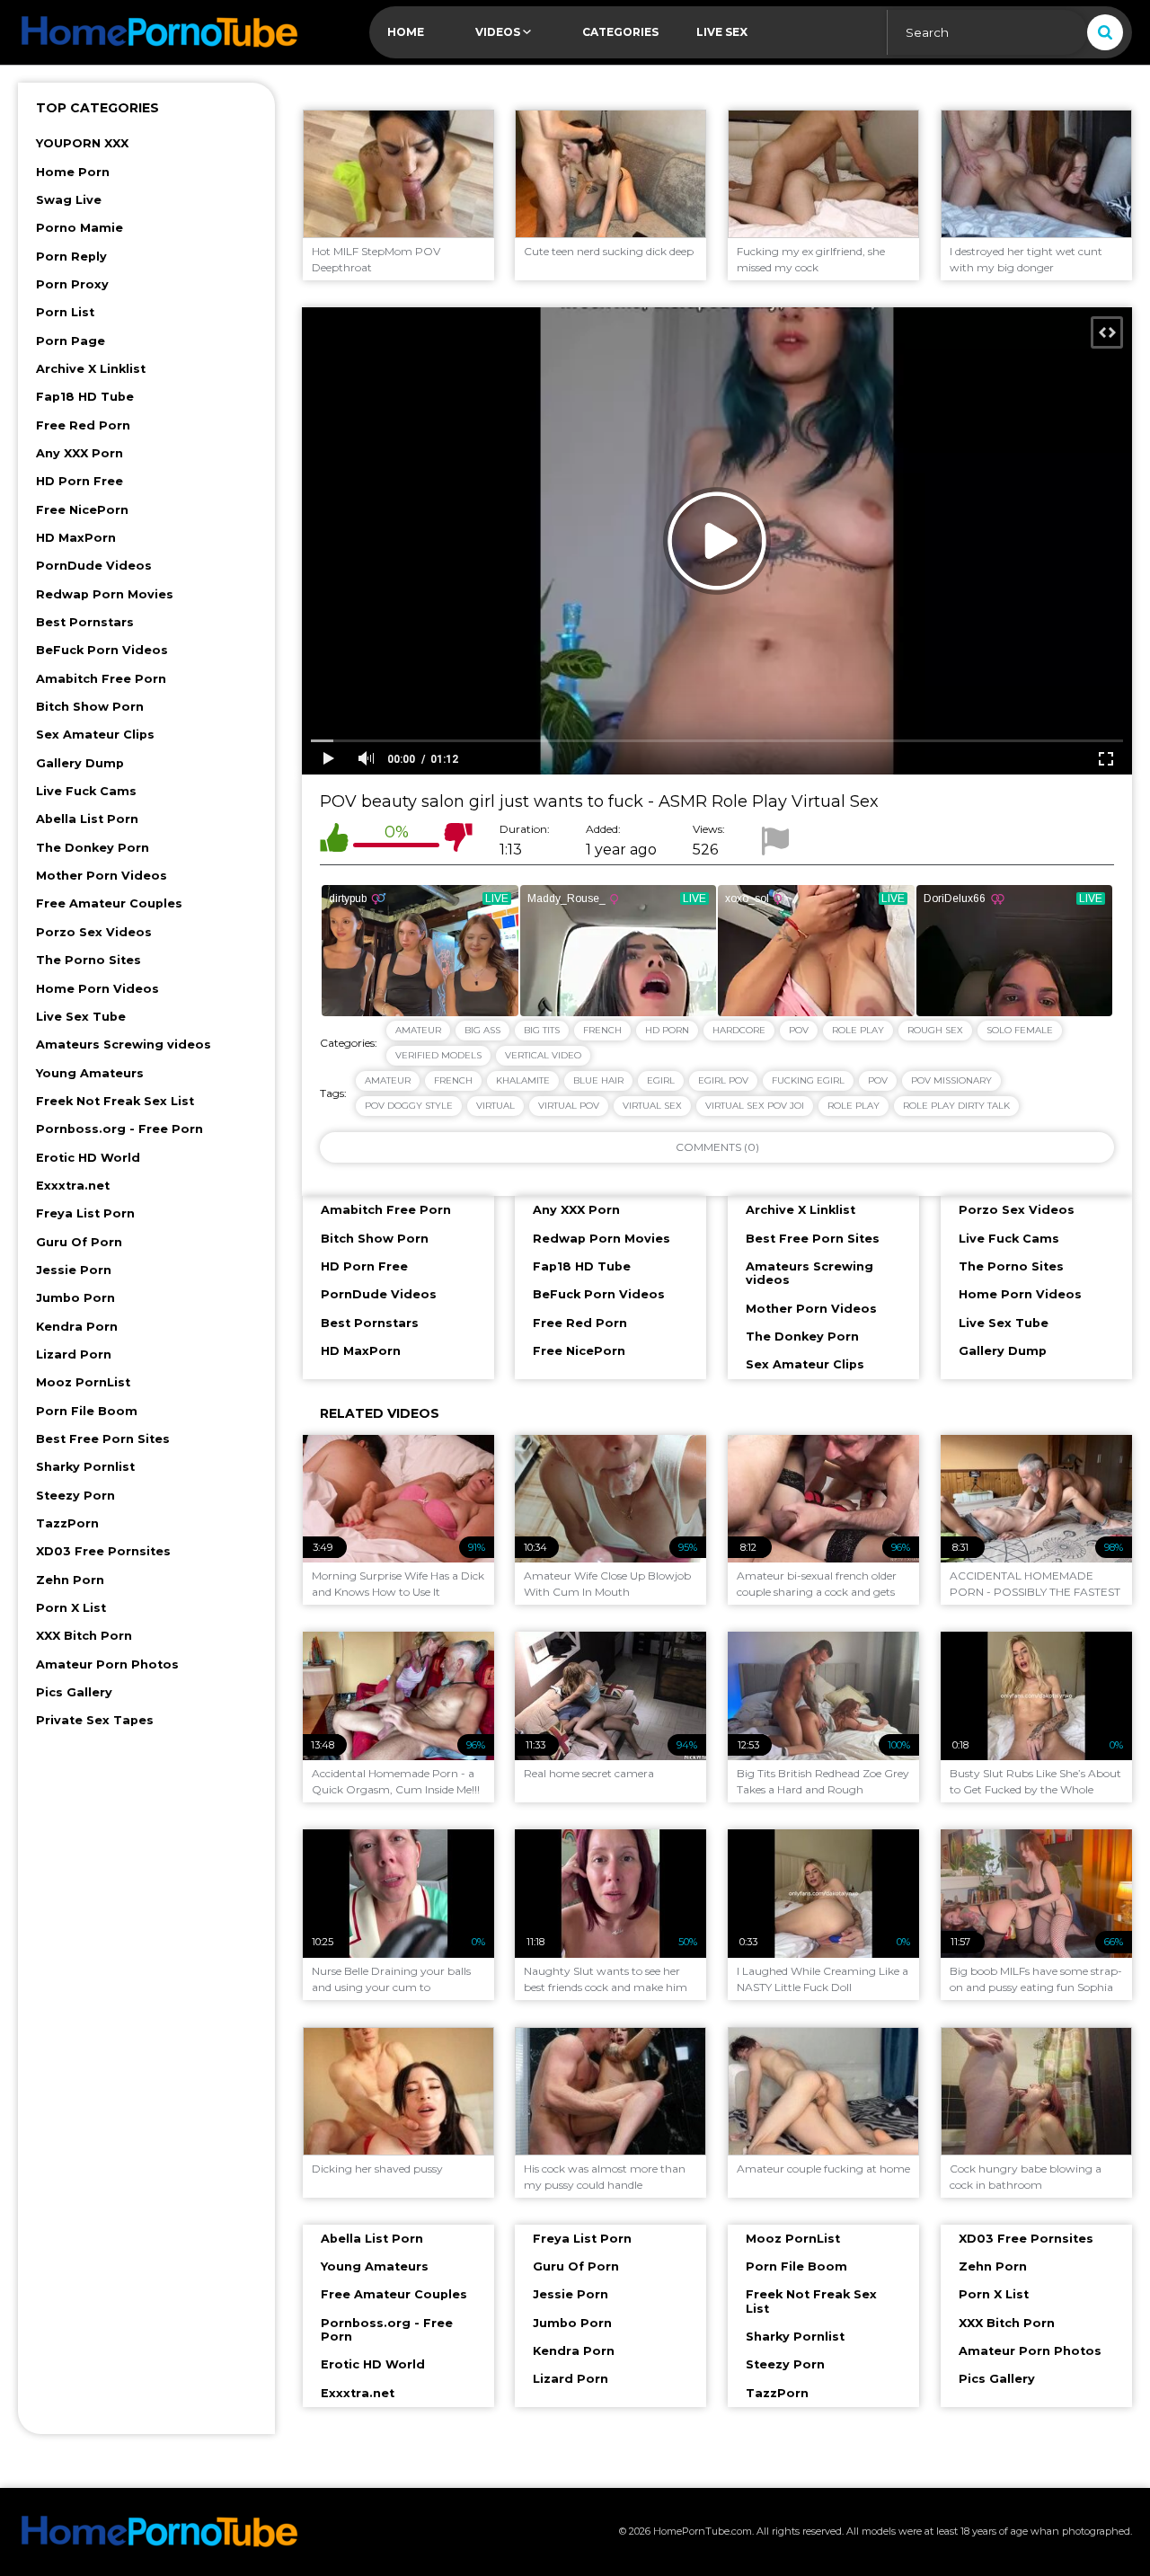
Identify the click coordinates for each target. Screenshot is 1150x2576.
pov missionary (951, 1080)
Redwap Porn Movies (105, 594)
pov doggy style (409, 1106)
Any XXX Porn (80, 453)
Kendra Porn (77, 1327)
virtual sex (652, 1106)
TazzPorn (67, 1523)
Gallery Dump (80, 763)
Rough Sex (935, 1030)
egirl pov (723, 1080)
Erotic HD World (88, 1158)
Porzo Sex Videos (94, 932)
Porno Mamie (80, 228)
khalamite (523, 1080)
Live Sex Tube (81, 1017)
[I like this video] (334, 841)
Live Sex (722, 32)
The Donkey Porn (93, 848)
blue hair (598, 1080)
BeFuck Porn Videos (102, 650)
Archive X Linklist (91, 369)
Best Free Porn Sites (103, 1439)
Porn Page (71, 341)
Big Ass (482, 1030)
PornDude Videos (94, 566)
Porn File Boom (87, 1411)
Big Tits (542, 1030)
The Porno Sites (88, 960)
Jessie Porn (74, 1270)
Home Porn (73, 172)
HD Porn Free (80, 481)
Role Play (858, 1030)
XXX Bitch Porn (84, 1636)
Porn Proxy (72, 284)
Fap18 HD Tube (85, 397)
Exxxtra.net (73, 1186)
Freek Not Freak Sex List (115, 1101)
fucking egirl (808, 1080)
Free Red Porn (83, 425)
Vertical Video (543, 1055)
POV (799, 1030)
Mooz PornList (83, 1382)
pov (878, 1080)
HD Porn (667, 1030)
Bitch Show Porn (90, 707)
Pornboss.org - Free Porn (119, 1129)
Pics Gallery (74, 1692)
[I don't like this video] (458, 841)
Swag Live (69, 200)
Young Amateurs (90, 1073)
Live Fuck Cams (86, 791)
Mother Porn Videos (102, 876)
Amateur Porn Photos (107, 1664)
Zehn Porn (70, 1580)
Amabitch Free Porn (101, 679)
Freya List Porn (85, 1213)
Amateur (418, 1030)
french (453, 1080)
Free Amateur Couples (109, 903)
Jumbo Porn (75, 1298)
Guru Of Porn (79, 1242)
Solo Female (1020, 1030)
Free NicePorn (82, 510)
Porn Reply (71, 257)
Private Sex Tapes (95, 1720)
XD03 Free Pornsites (103, 1551)
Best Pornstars (85, 622)
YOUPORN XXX (82, 143)
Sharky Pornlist (85, 1467)
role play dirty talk (956, 1106)
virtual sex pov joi (755, 1106)
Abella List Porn (87, 819)
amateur (388, 1080)
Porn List (65, 312)
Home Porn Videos (97, 989)
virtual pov (569, 1106)
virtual (495, 1106)
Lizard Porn (74, 1354)
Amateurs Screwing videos (124, 1045)
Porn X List (71, 1608)
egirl (661, 1080)
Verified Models (438, 1055)
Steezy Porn (75, 1496)
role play (854, 1106)
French (602, 1030)
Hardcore (739, 1030)
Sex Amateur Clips (95, 735)
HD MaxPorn (76, 538)
